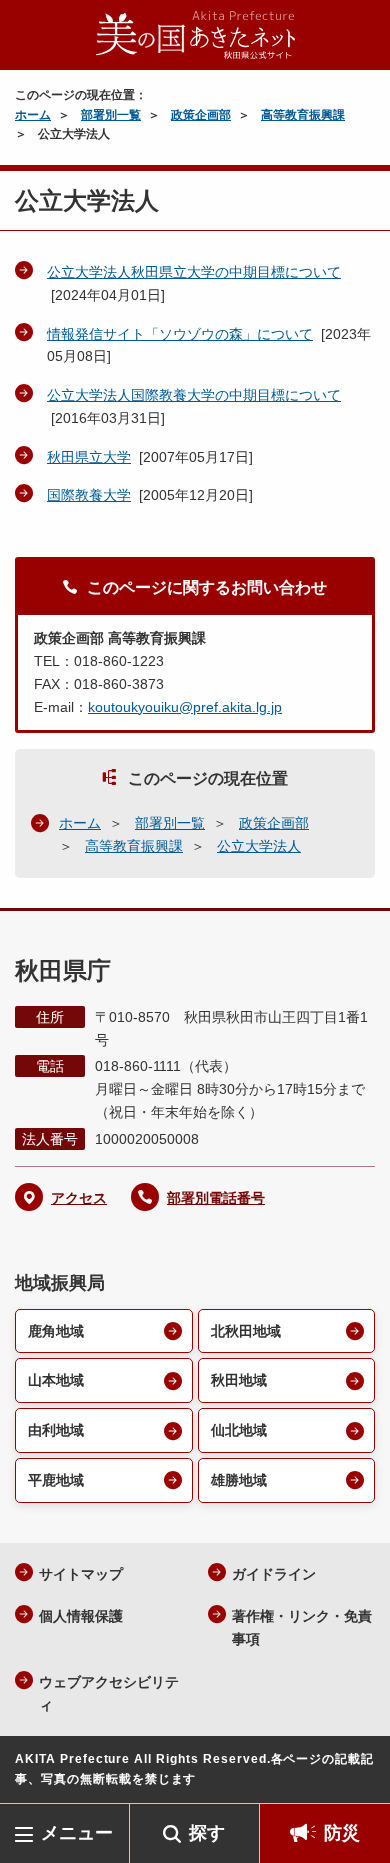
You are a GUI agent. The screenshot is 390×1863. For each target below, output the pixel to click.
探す (207, 1833)
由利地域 (56, 1430)
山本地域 (56, 1380)
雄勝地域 (239, 1480)
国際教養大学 (89, 495)
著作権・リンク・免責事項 (302, 1627)
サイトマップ (81, 1574)
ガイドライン (274, 1574)
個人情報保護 (81, 1616)
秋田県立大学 (89, 457)
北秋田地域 (246, 1331)
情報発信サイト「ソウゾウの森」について (180, 334)
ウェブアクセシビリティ (109, 1693)
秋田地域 (239, 1380)
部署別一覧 (111, 115)
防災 (342, 1833)
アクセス (79, 1198)
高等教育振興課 (303, 115)
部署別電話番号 (216, 1198)
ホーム (33, 115)
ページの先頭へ (355, 1773)
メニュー (77, 1833)
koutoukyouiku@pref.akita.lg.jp (185, 707)
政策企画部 (201, 115)
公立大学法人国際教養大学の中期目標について (194, 395)
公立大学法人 (259, 846)
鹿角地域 (56, 1331)
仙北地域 (239, 1430)
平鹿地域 (56, 1480)
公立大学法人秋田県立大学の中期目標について (194, 272)
